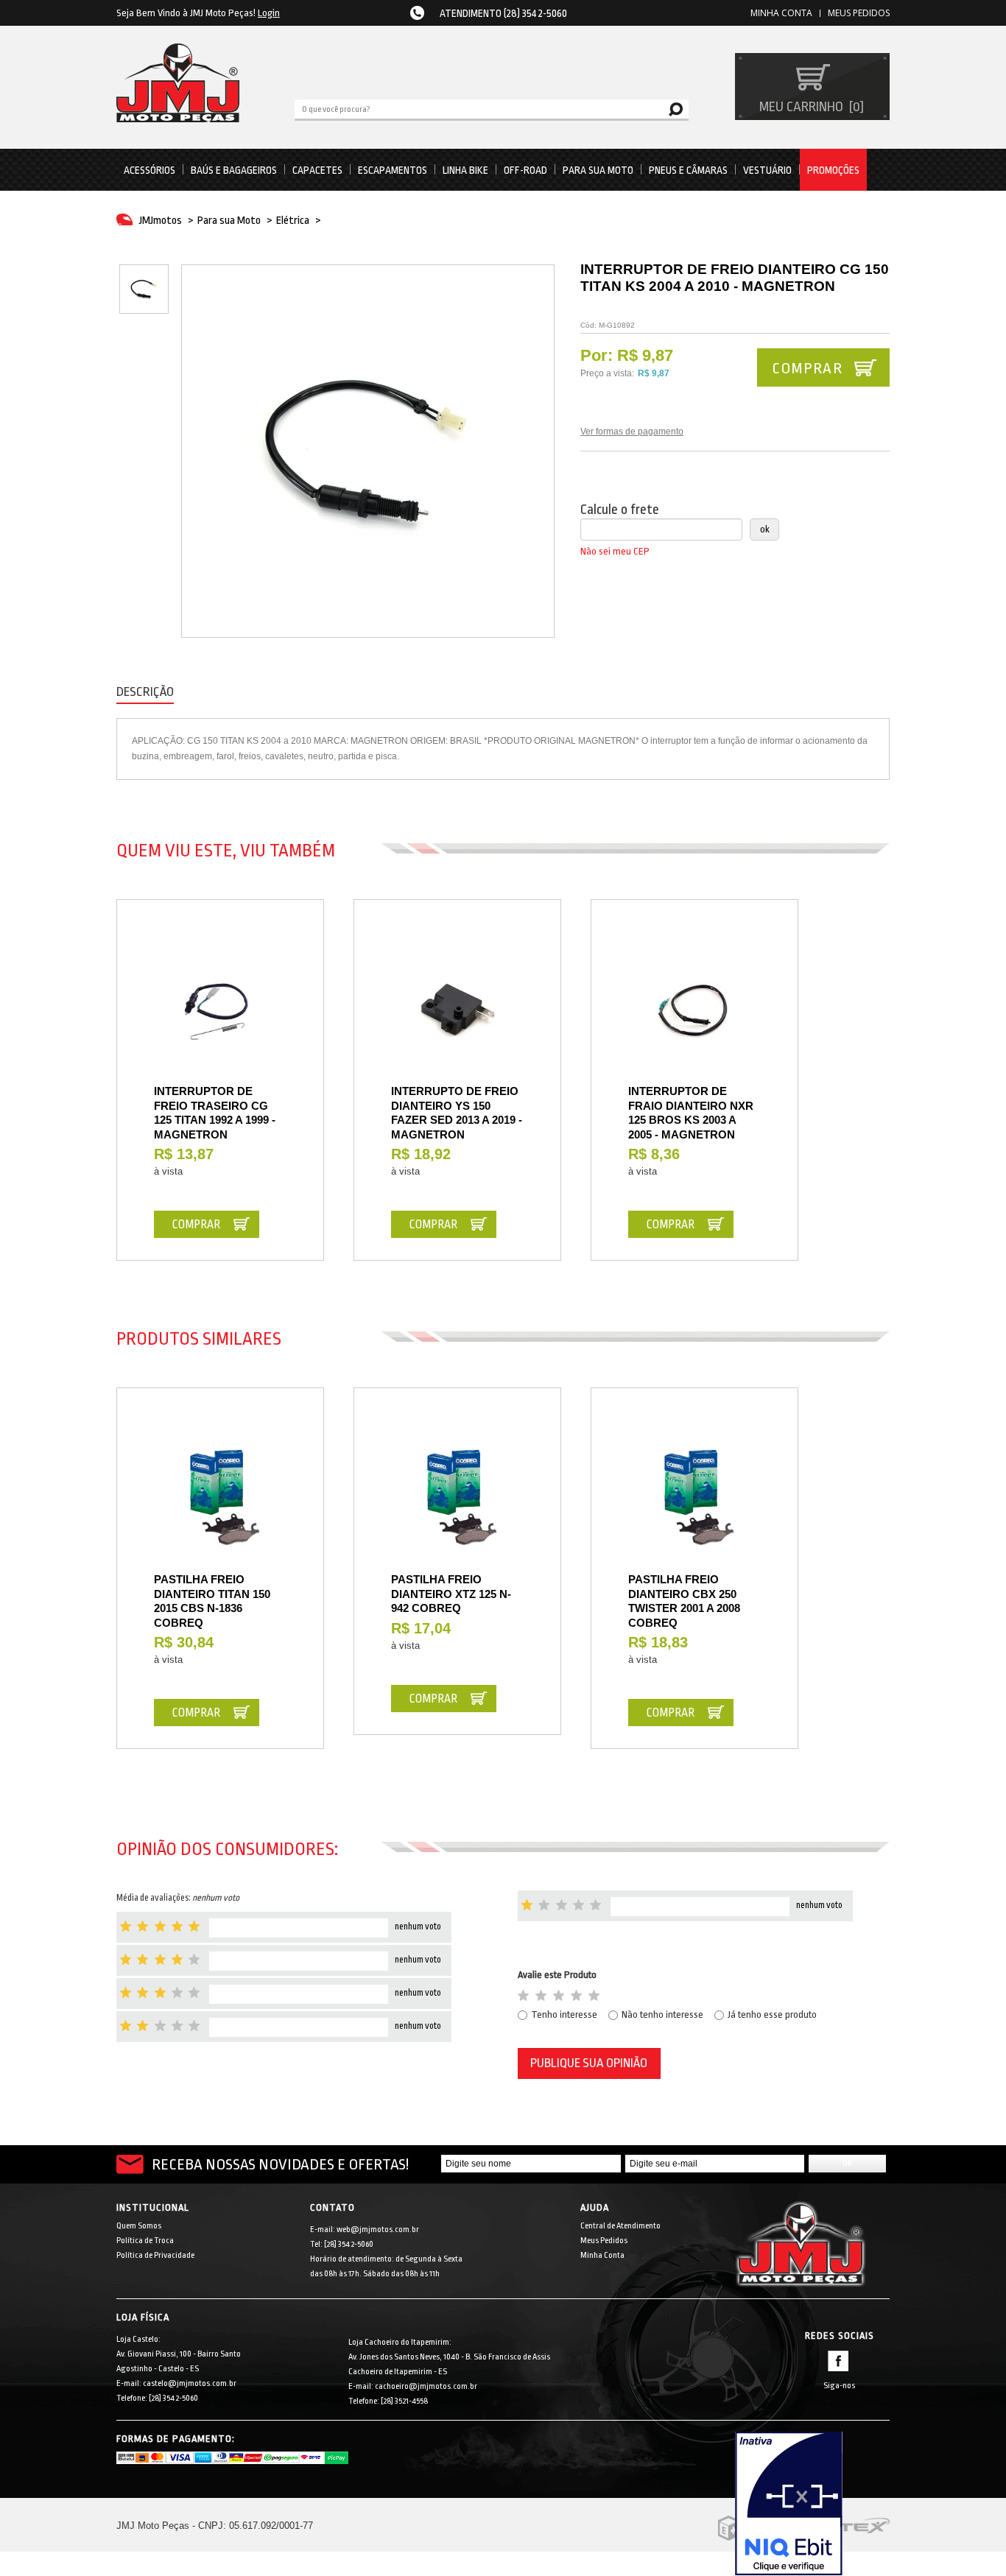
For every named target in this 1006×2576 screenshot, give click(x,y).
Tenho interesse (564, 2014)
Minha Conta (602, 2255)
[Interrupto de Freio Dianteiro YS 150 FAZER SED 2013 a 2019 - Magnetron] (457, 1010)
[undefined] (368, 451)
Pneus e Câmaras (688, 170)
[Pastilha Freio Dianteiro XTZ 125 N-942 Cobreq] (457, 1499)
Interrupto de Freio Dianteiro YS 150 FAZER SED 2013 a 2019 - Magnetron (457, 1113)
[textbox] (492, 108)
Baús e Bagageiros (234, 170)
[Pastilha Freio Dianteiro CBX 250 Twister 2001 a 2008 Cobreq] (694, 1499)
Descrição (145, 692)
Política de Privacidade (155, 2255)
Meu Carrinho (810, 107)
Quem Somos (139, 2226)
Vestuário (767, 170)
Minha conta (781, 13)
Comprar (807, 368)
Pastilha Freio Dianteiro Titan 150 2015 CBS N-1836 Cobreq (212, 1601)
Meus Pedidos (859, 13)
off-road (525, 170)
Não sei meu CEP (615, 551)
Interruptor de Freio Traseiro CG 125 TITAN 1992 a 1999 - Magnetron (215, 1113)
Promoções (833, 170)
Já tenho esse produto (772, 2014)
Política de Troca (145, 2241)
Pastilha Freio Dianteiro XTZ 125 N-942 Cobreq (451, 1594)
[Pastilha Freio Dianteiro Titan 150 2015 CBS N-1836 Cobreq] (220, 1499)
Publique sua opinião (589, 2063)
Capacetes (317, 170)
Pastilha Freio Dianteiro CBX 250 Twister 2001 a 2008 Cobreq (684, 1601)
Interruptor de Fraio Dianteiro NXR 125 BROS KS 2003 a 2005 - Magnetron (691, 1113)
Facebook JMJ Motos (838, 2361)
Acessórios (150, 170)
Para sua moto (598, 170)
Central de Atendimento (620, 2226)
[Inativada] (812, 2504)
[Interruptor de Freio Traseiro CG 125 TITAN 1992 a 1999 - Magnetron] (220, 1010)
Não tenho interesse (662, 2014)
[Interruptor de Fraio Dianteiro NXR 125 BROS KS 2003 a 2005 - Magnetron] (694, 1010)
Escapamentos (393, 170)
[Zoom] (144, 289)
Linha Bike (465, 170)
